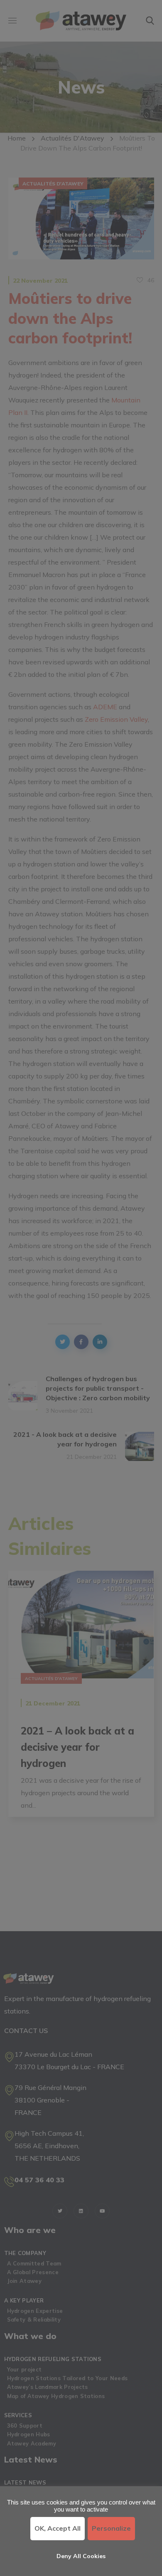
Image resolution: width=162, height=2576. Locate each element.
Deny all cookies (81, 2556)
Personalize (111, 2528)
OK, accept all (58, 2528)
